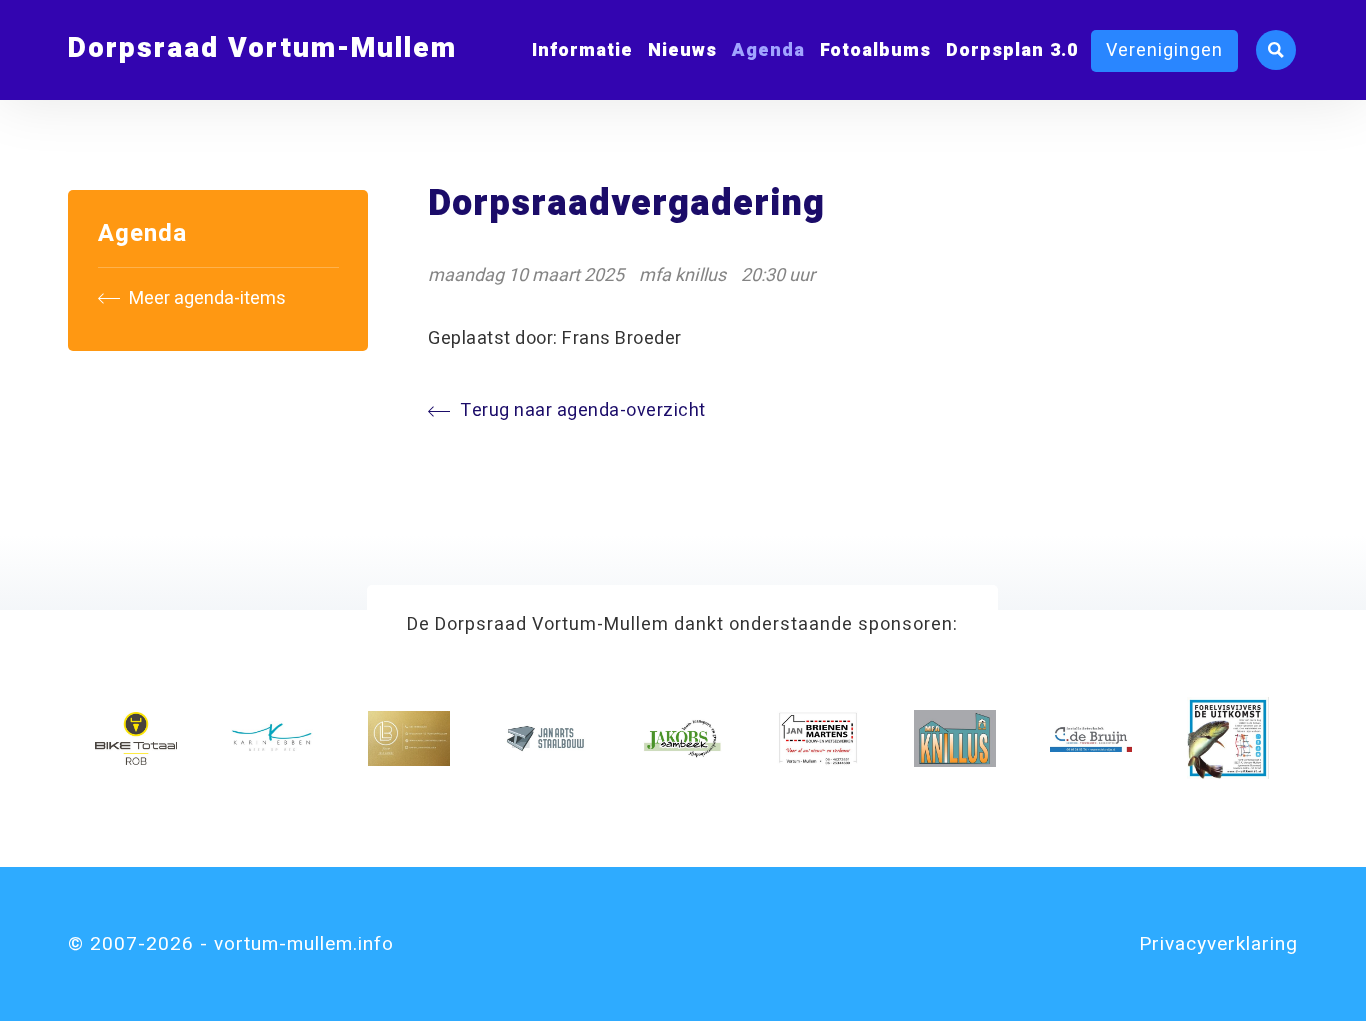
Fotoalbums (875, 50)
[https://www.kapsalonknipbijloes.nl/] (409, 738)
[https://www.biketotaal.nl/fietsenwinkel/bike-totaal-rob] (136, 738)
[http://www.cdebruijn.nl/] (1091, 738)
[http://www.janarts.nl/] (545, 738)
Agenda (768, 50)
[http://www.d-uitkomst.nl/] (1228, 738)
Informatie (582, 50)
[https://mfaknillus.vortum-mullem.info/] (955, 738)
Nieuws (682, 50)
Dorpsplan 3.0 (1012, 50)
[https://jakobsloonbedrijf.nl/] (682, 738)
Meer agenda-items (205, 298)
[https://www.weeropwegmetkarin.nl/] (272, 738)
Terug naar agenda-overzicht (583, 410)
